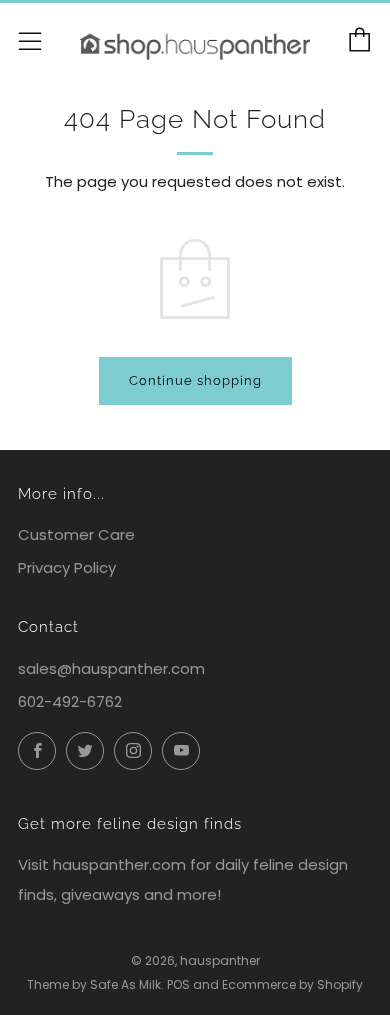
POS (178, 984)
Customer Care (76, 534)
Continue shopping (195, 380)
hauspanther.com (119, 864)
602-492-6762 (70, 701)
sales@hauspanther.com (111, 668)
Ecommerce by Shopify (292, 984)
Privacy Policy (67, 567)
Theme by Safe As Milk (94, 984)
